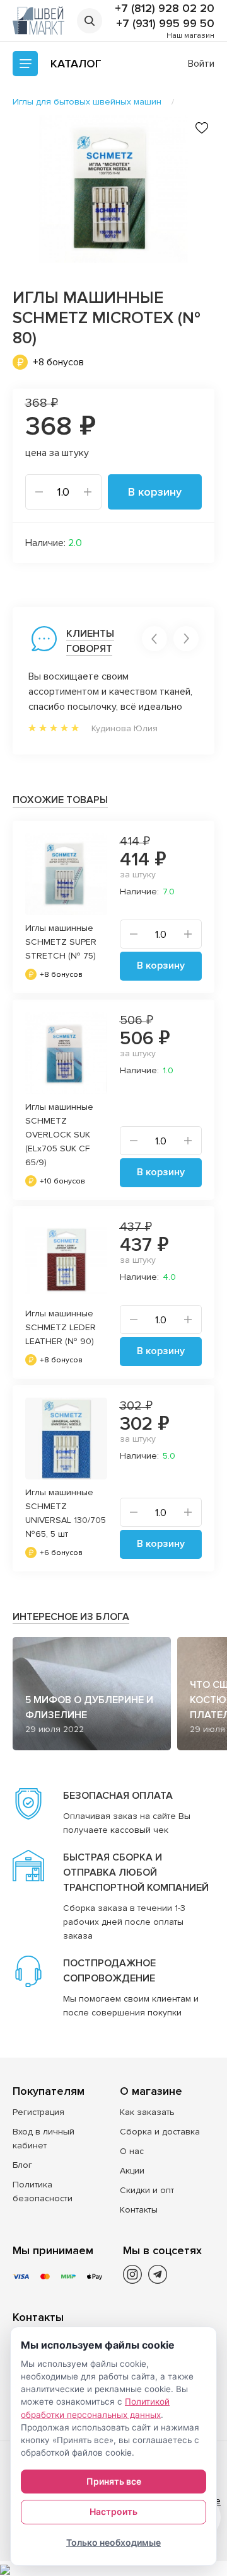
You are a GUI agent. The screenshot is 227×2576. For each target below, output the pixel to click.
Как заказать (147, 2112)
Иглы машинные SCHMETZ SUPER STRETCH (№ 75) (61, 942)
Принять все (114, 2481)
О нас (132, 2151)
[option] (113, 189)
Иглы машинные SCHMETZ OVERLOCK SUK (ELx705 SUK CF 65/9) (59, 1135)
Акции (132, 2171)
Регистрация (38, 2112)
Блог (22, 2165)
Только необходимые (113, 2542)
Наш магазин (190, 36)
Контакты (139, 2210)
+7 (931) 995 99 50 (165, 23)
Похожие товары (60, 800)
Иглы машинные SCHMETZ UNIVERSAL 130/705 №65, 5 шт (66, 1513)
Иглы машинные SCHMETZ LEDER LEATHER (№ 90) (61, 1327)
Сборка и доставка (160, 2132)
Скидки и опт (147, 2190)
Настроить (113, 2511)
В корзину (155, 492)
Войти (201, 64)
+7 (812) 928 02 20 (165, 8)
